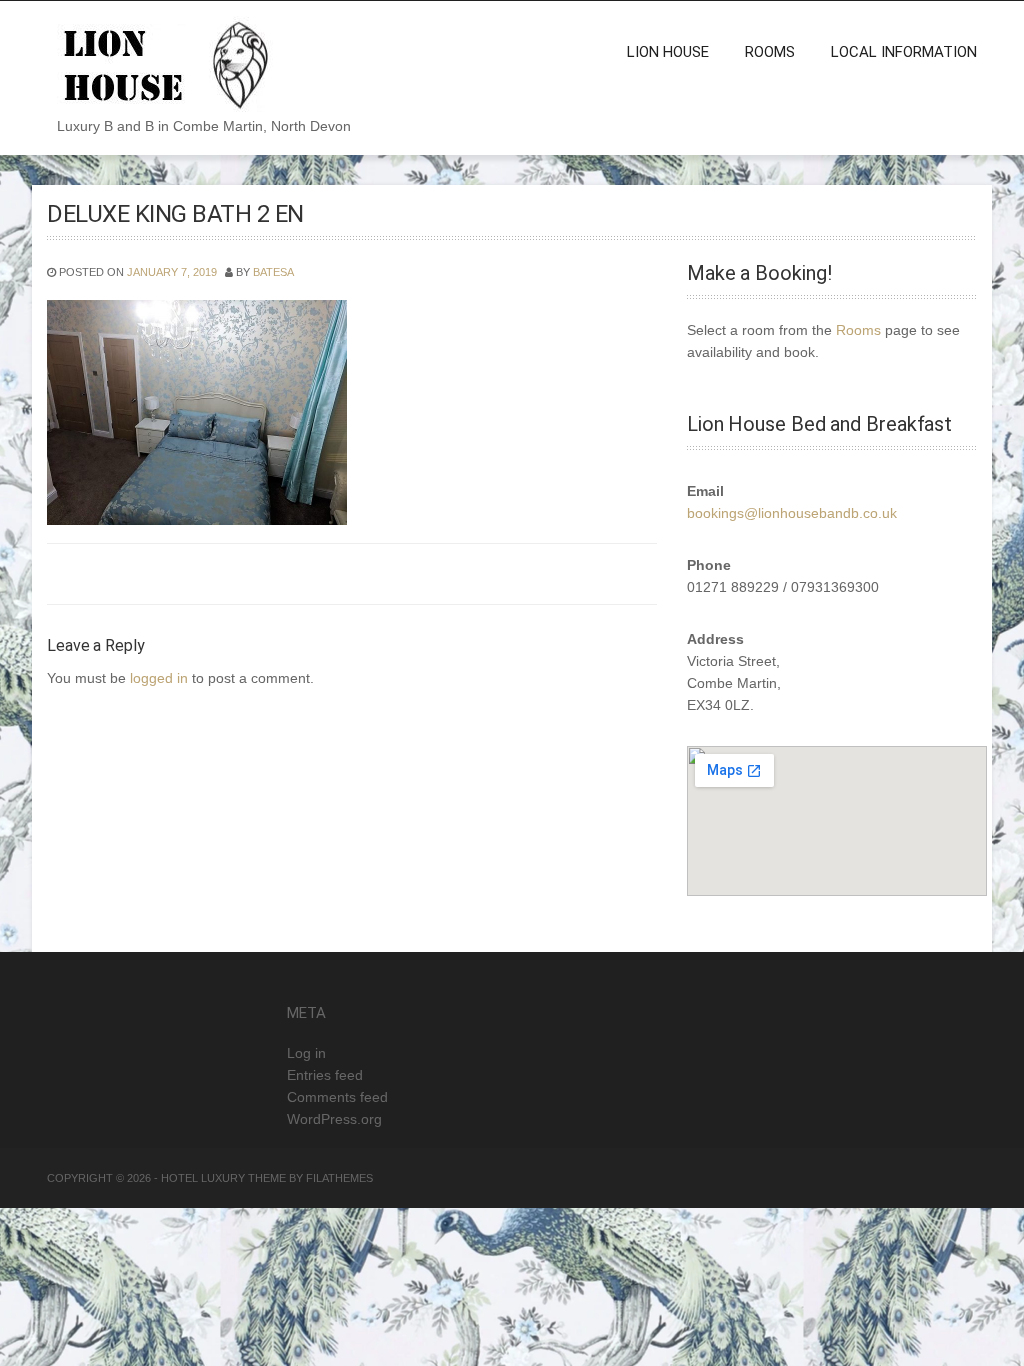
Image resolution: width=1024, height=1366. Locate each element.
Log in (306, 1053)
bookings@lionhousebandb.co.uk (792, 513)
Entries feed (325, 1075)
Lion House (668, 52)
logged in (159, 678)
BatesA (273, 272)
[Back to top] (981, 1323)
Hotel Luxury (203, 1178)
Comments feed (337, 1097)
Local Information (904, 52)
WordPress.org (334, 1119)
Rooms (770, 52)
